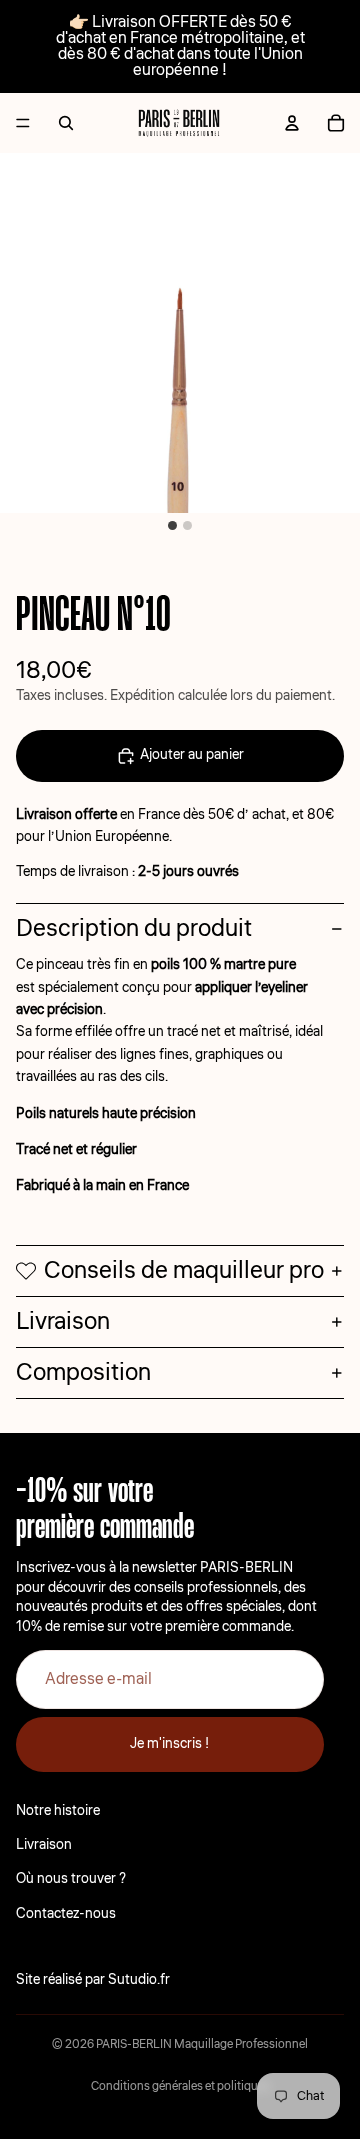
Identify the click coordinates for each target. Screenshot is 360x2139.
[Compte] (292, 123)
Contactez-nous (66, 1914)
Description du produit (134, 928)
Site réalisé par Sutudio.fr (93, 1980)
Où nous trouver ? (71, 1879)
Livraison (63, 1321)
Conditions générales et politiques (180, 2086)
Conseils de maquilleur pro (184, 1270)
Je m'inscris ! (170, 1744)
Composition (83, 1372)
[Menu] (23, 123)
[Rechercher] (66, 123)
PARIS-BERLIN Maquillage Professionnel (202, 2044)
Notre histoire (58, 1811)
